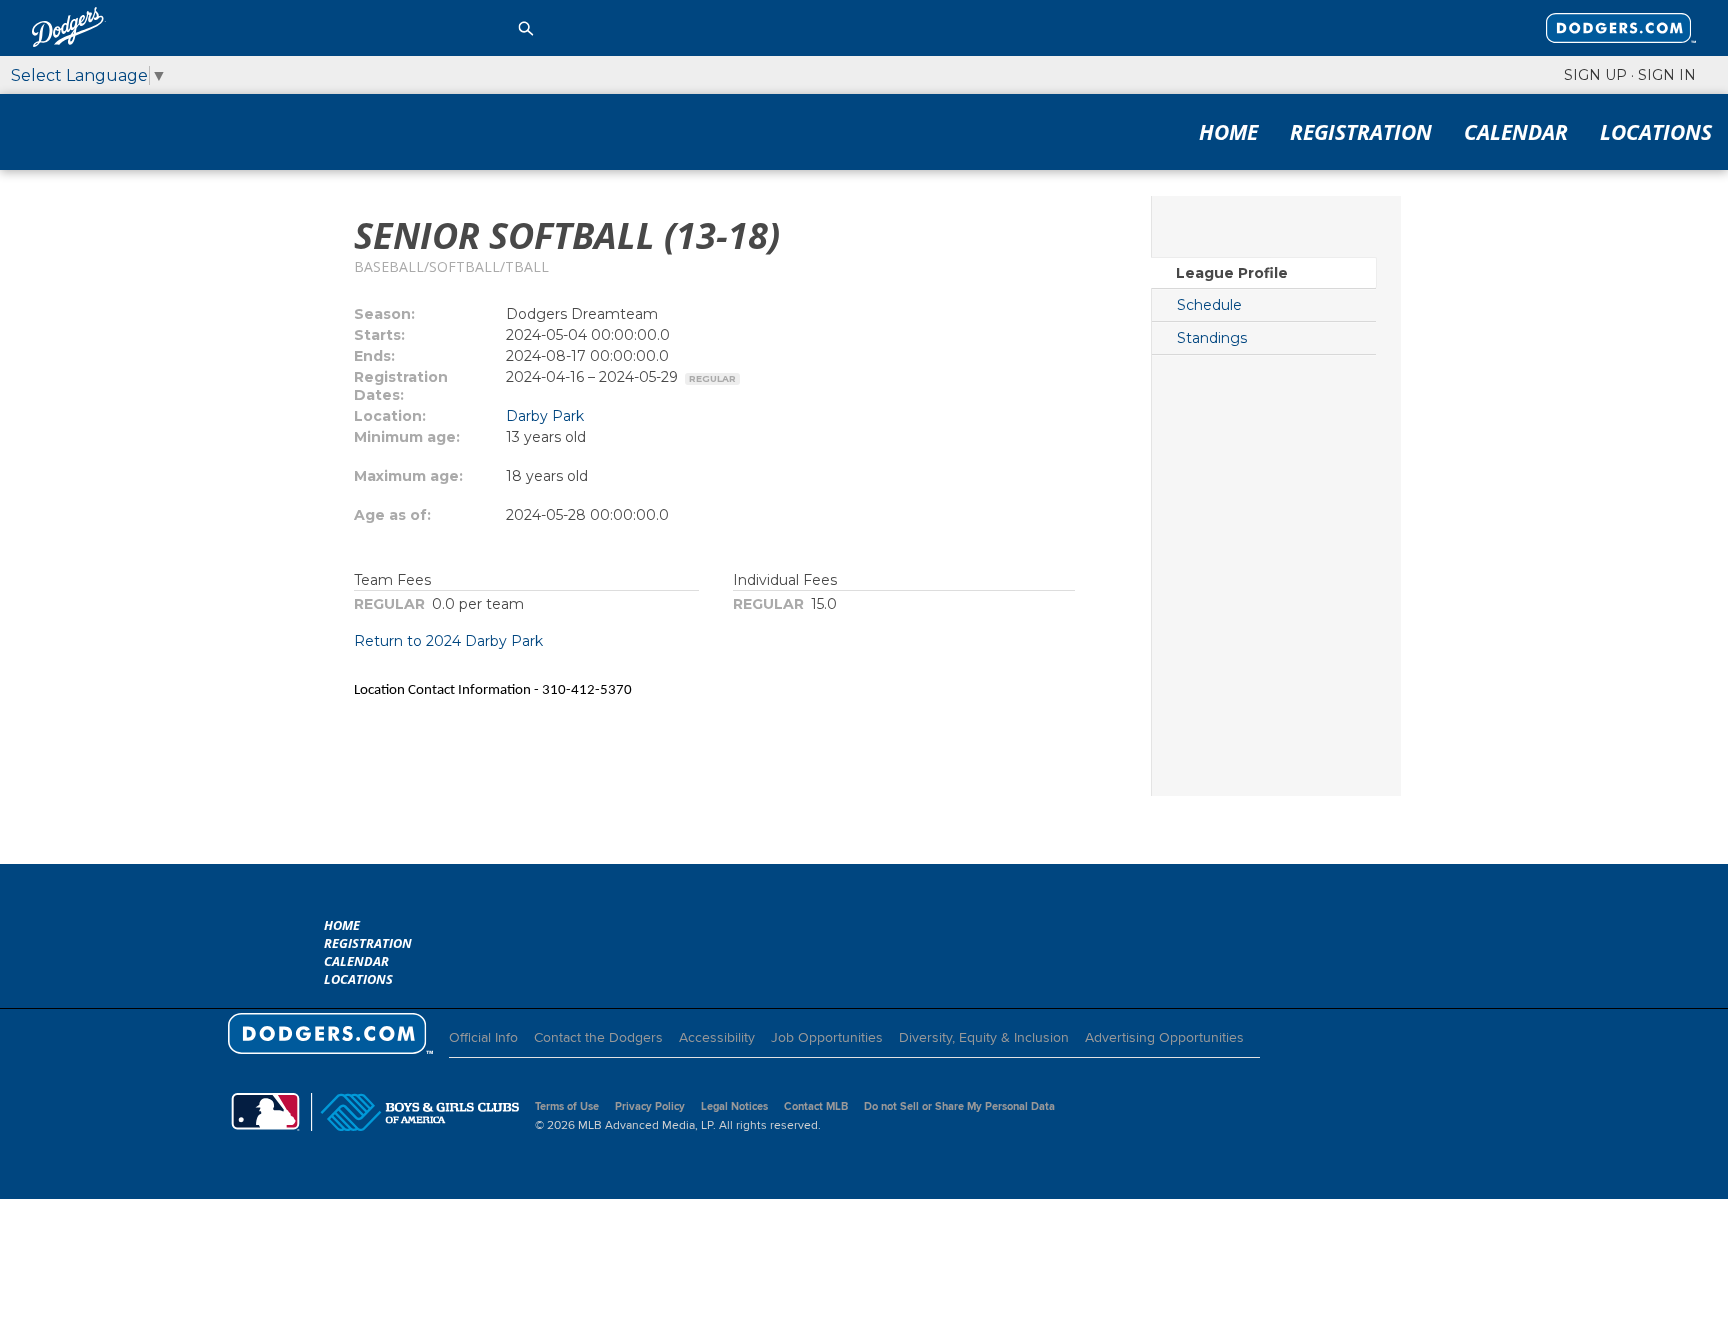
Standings (1212, 338)
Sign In (1667, 75)
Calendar (1516, 132)
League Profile (1232, 273)
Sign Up (1595, 75)
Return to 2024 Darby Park (448, 641)
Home (1228, 132)
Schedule (1209, 305)
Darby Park (545, 416)
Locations (1656, 132)
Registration (1361, 132)
